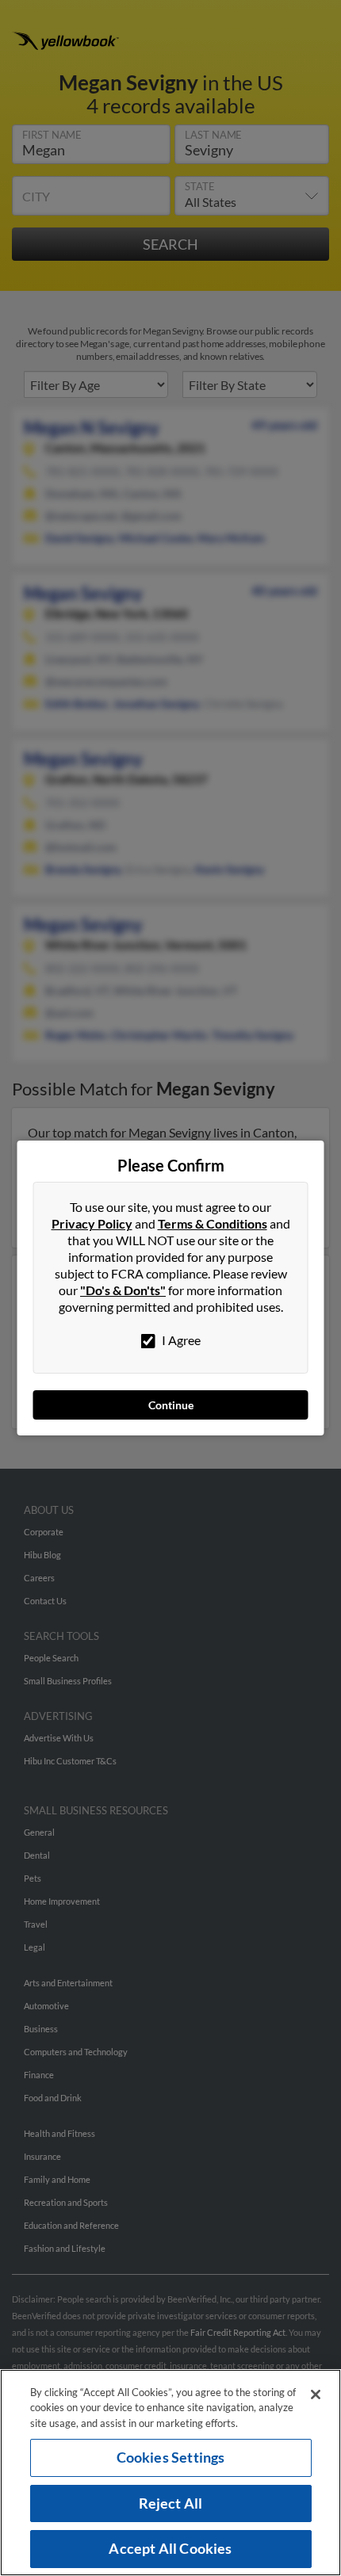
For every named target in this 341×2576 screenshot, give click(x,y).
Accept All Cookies (170, 2548)
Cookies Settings (171, 2457)
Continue (171, 1405)
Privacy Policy (92, 1223)
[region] (170, 2473)
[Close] (316, 2394)
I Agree (180, 1340)
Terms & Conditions (213, 1223)
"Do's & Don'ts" (123, 1290)
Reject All (171, 2503)
